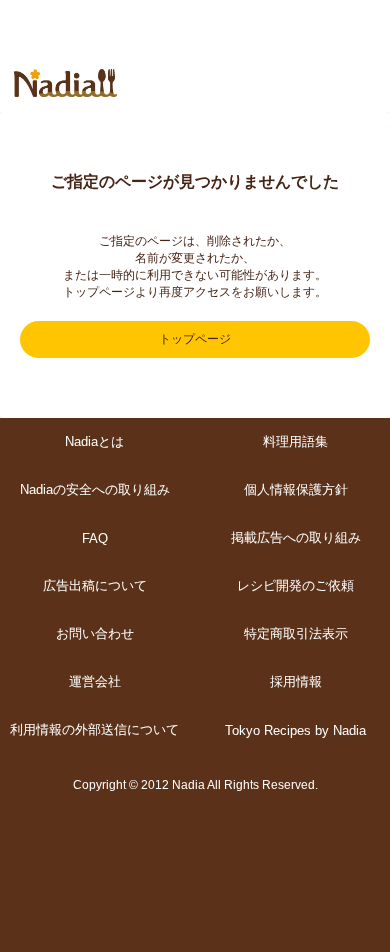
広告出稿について (95, 585)
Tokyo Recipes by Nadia (295, 730)
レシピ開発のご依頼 (295, 585)
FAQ (95, 538)
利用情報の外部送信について (94, 729)
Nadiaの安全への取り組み (95, 489)
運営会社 (95, 681)
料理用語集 (295, 441)
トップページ (195, 339)
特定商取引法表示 (296, 633)
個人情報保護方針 (296, 489)
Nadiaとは (94, 441)
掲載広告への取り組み (296, 537)
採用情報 (296, 681)
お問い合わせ (95, 633)
